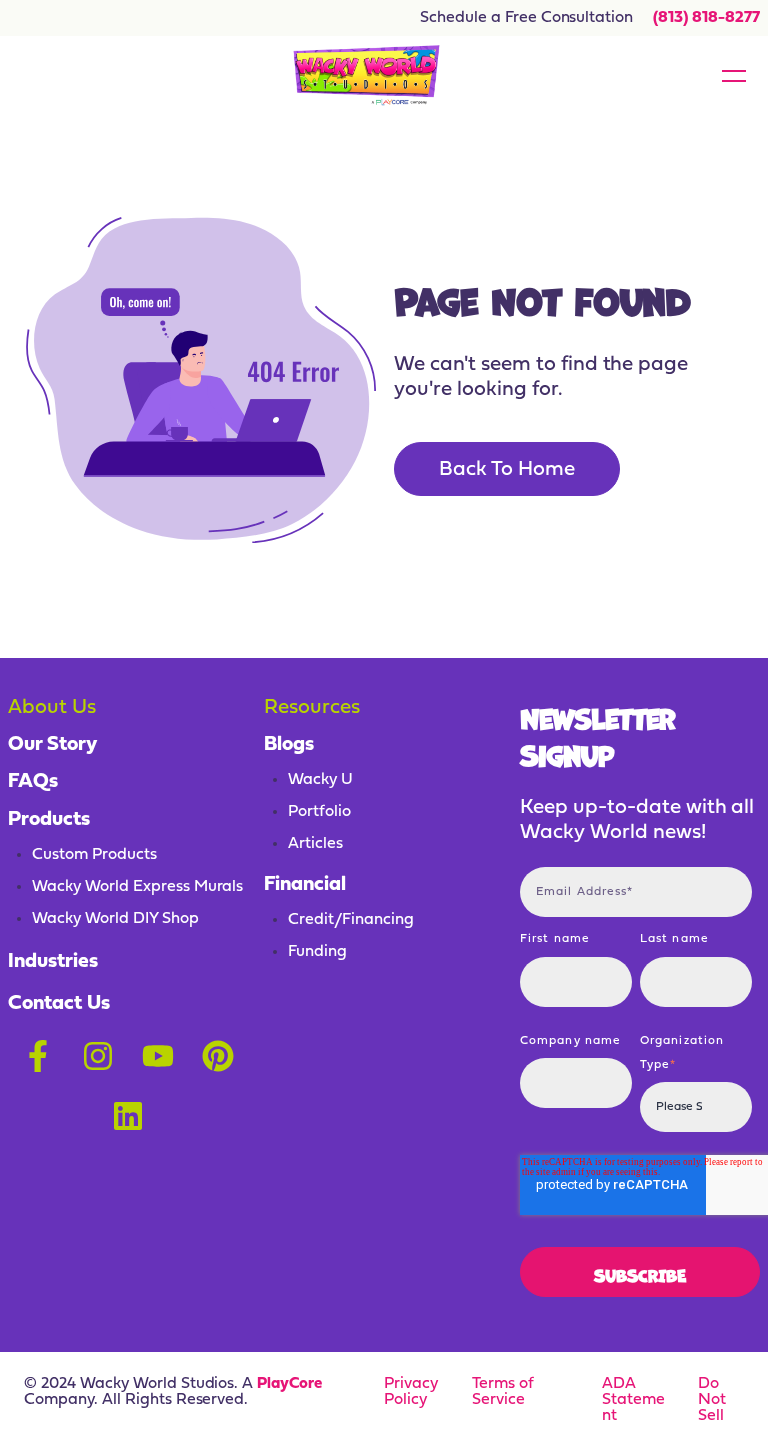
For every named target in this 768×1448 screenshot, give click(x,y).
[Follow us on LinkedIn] (128, 1116)
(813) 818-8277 (706, 18)
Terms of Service (503, 1392)
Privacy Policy (411, 1392)
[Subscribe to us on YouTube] (158, 1056)
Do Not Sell (712, 1400)
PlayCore (289, 1384)
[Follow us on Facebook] (38, 1056)
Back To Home (507, 469)
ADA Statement (633, 1400)
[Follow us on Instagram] (98, 1056)
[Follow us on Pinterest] (218, 1056)
